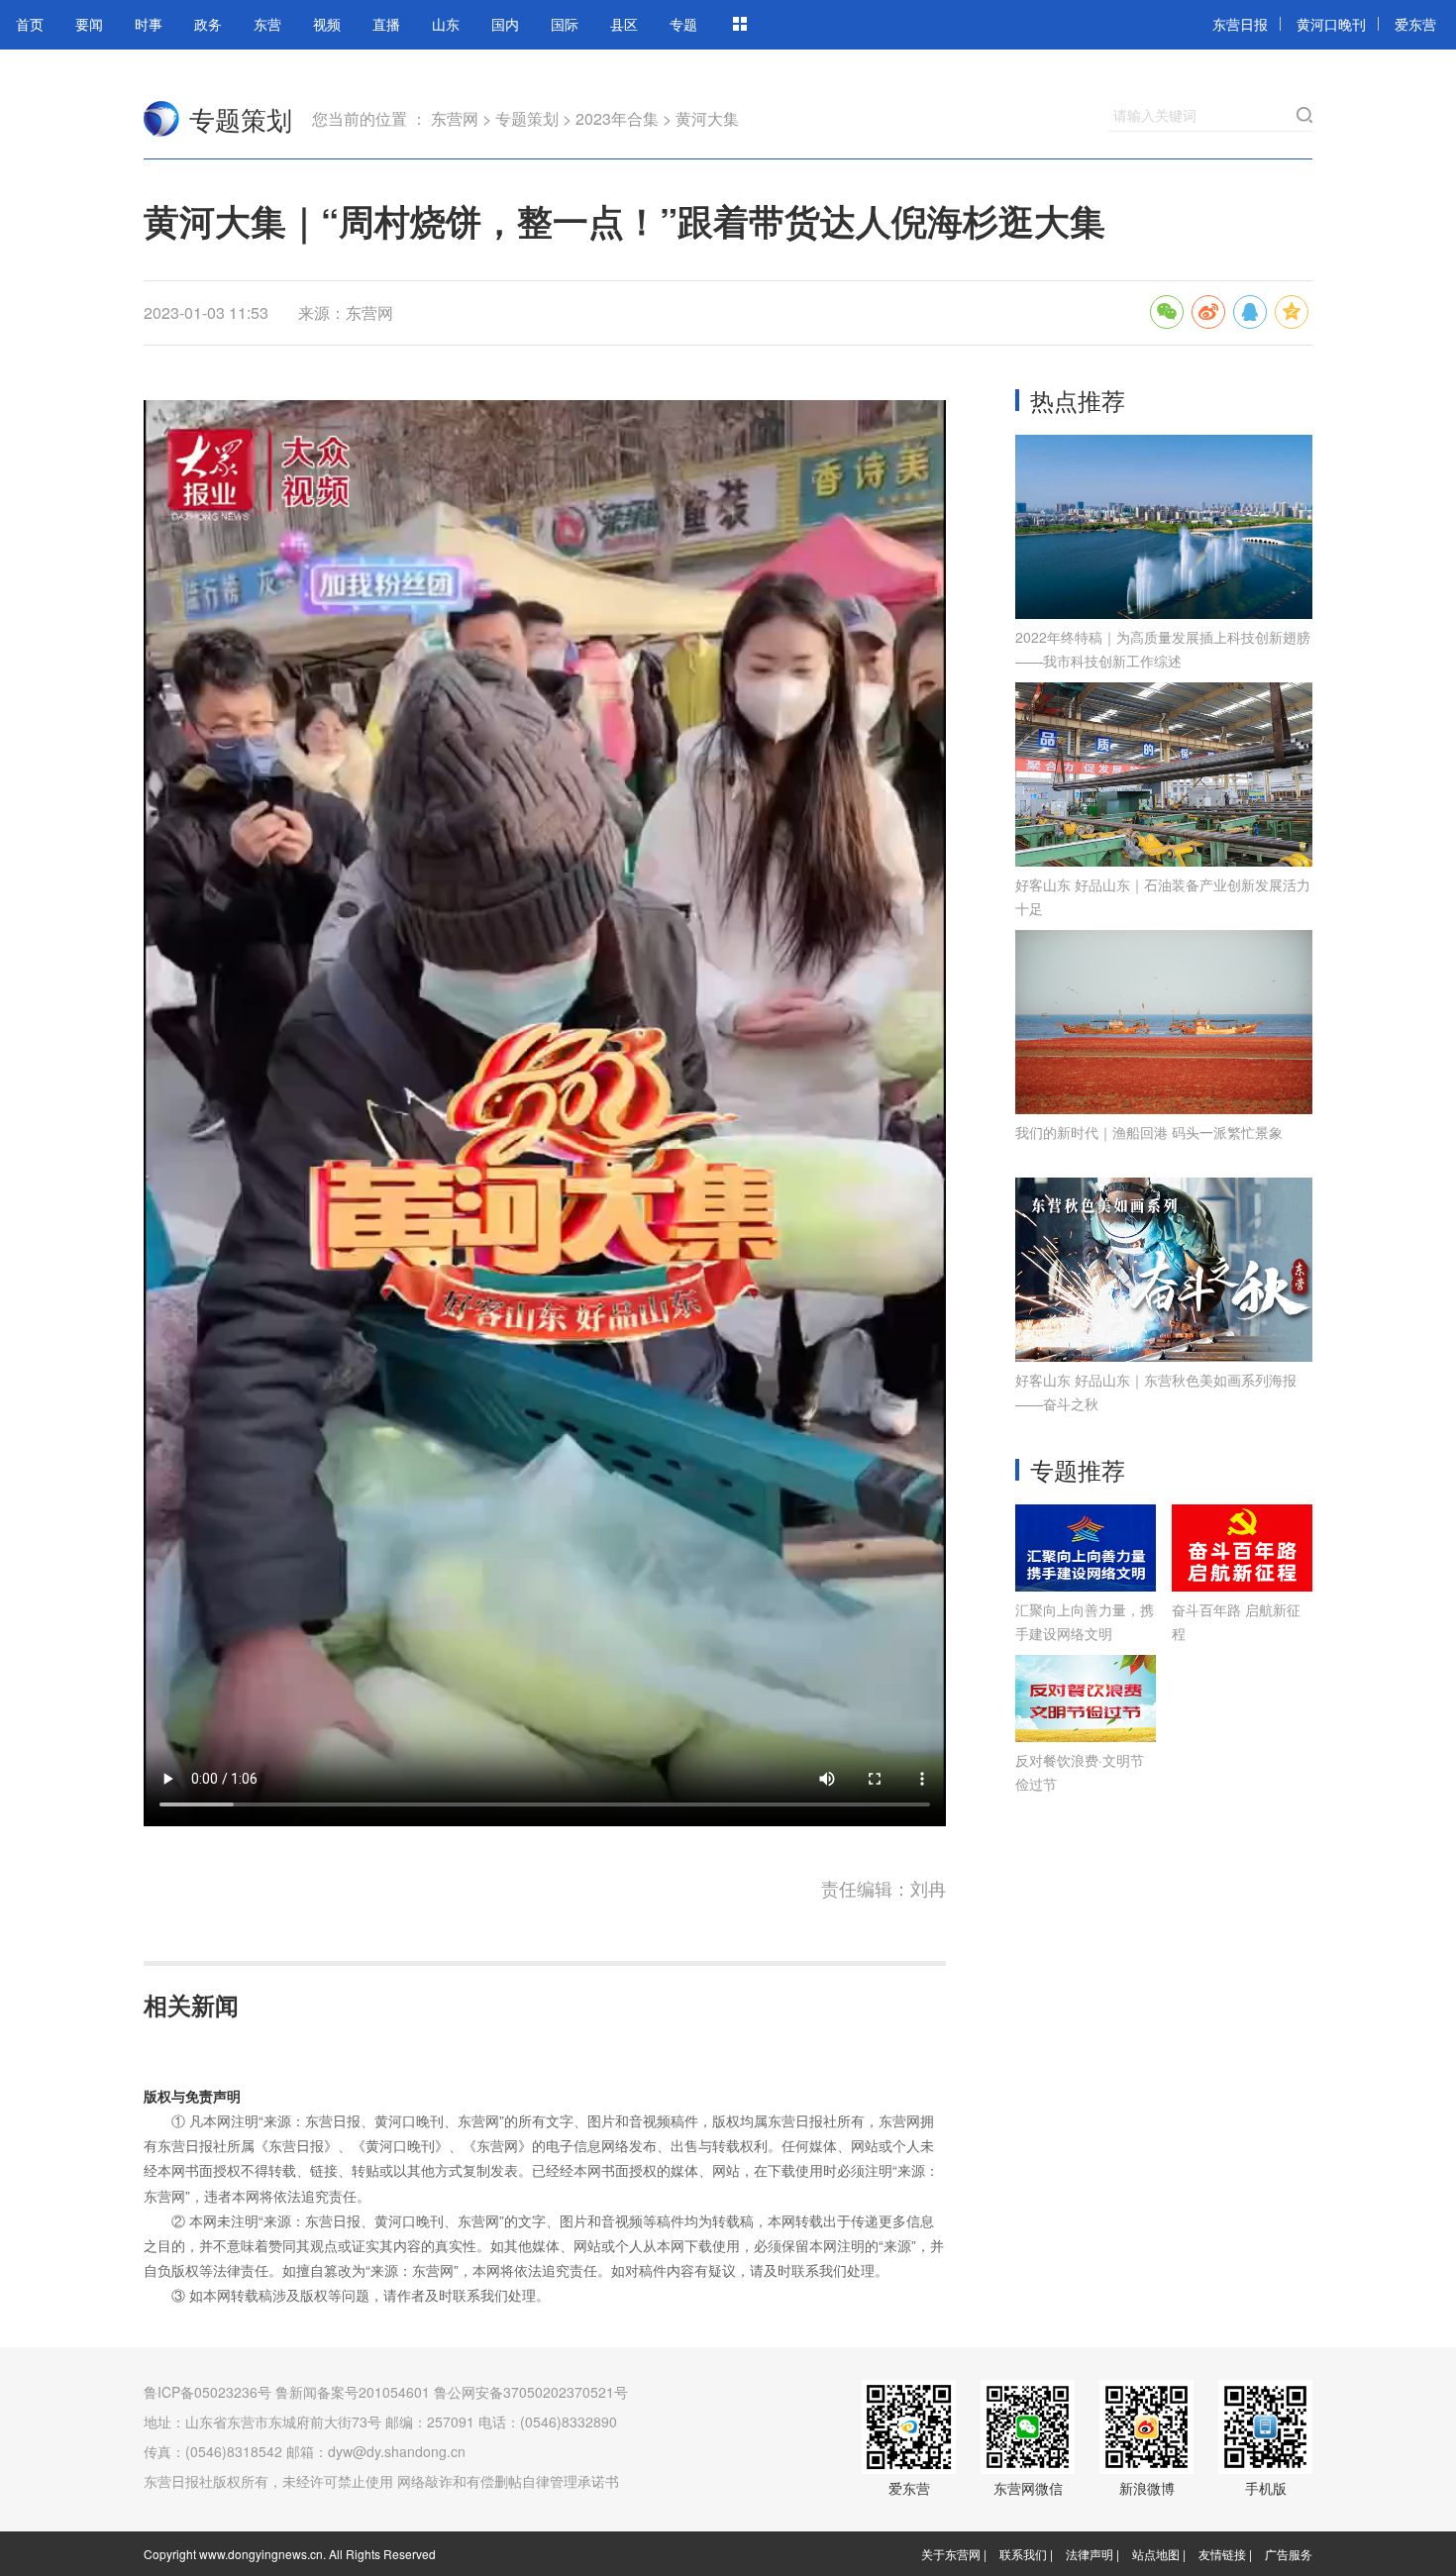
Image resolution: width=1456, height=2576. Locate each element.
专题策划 (241, 118)
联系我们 (1023, 2554)
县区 (624, 24)
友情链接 (1222, 2554)
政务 (208, 24)
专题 (683, 24)
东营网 (161, 119)
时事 (149, 24)
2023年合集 (617, 118)
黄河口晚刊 (1331, 24)
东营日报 (1240, 24)
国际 (565, 24)
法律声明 (1090, 2554)
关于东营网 (951, 2554)
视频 (327, 24)
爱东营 (1415, 24)
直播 (386, 24)
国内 (505, 24)
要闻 (89, 24)
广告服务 (1289, 2554)
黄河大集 (707, 118)
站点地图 (1156, 2554)
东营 (267, 24)
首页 (30, 24)
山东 (446, 24)
